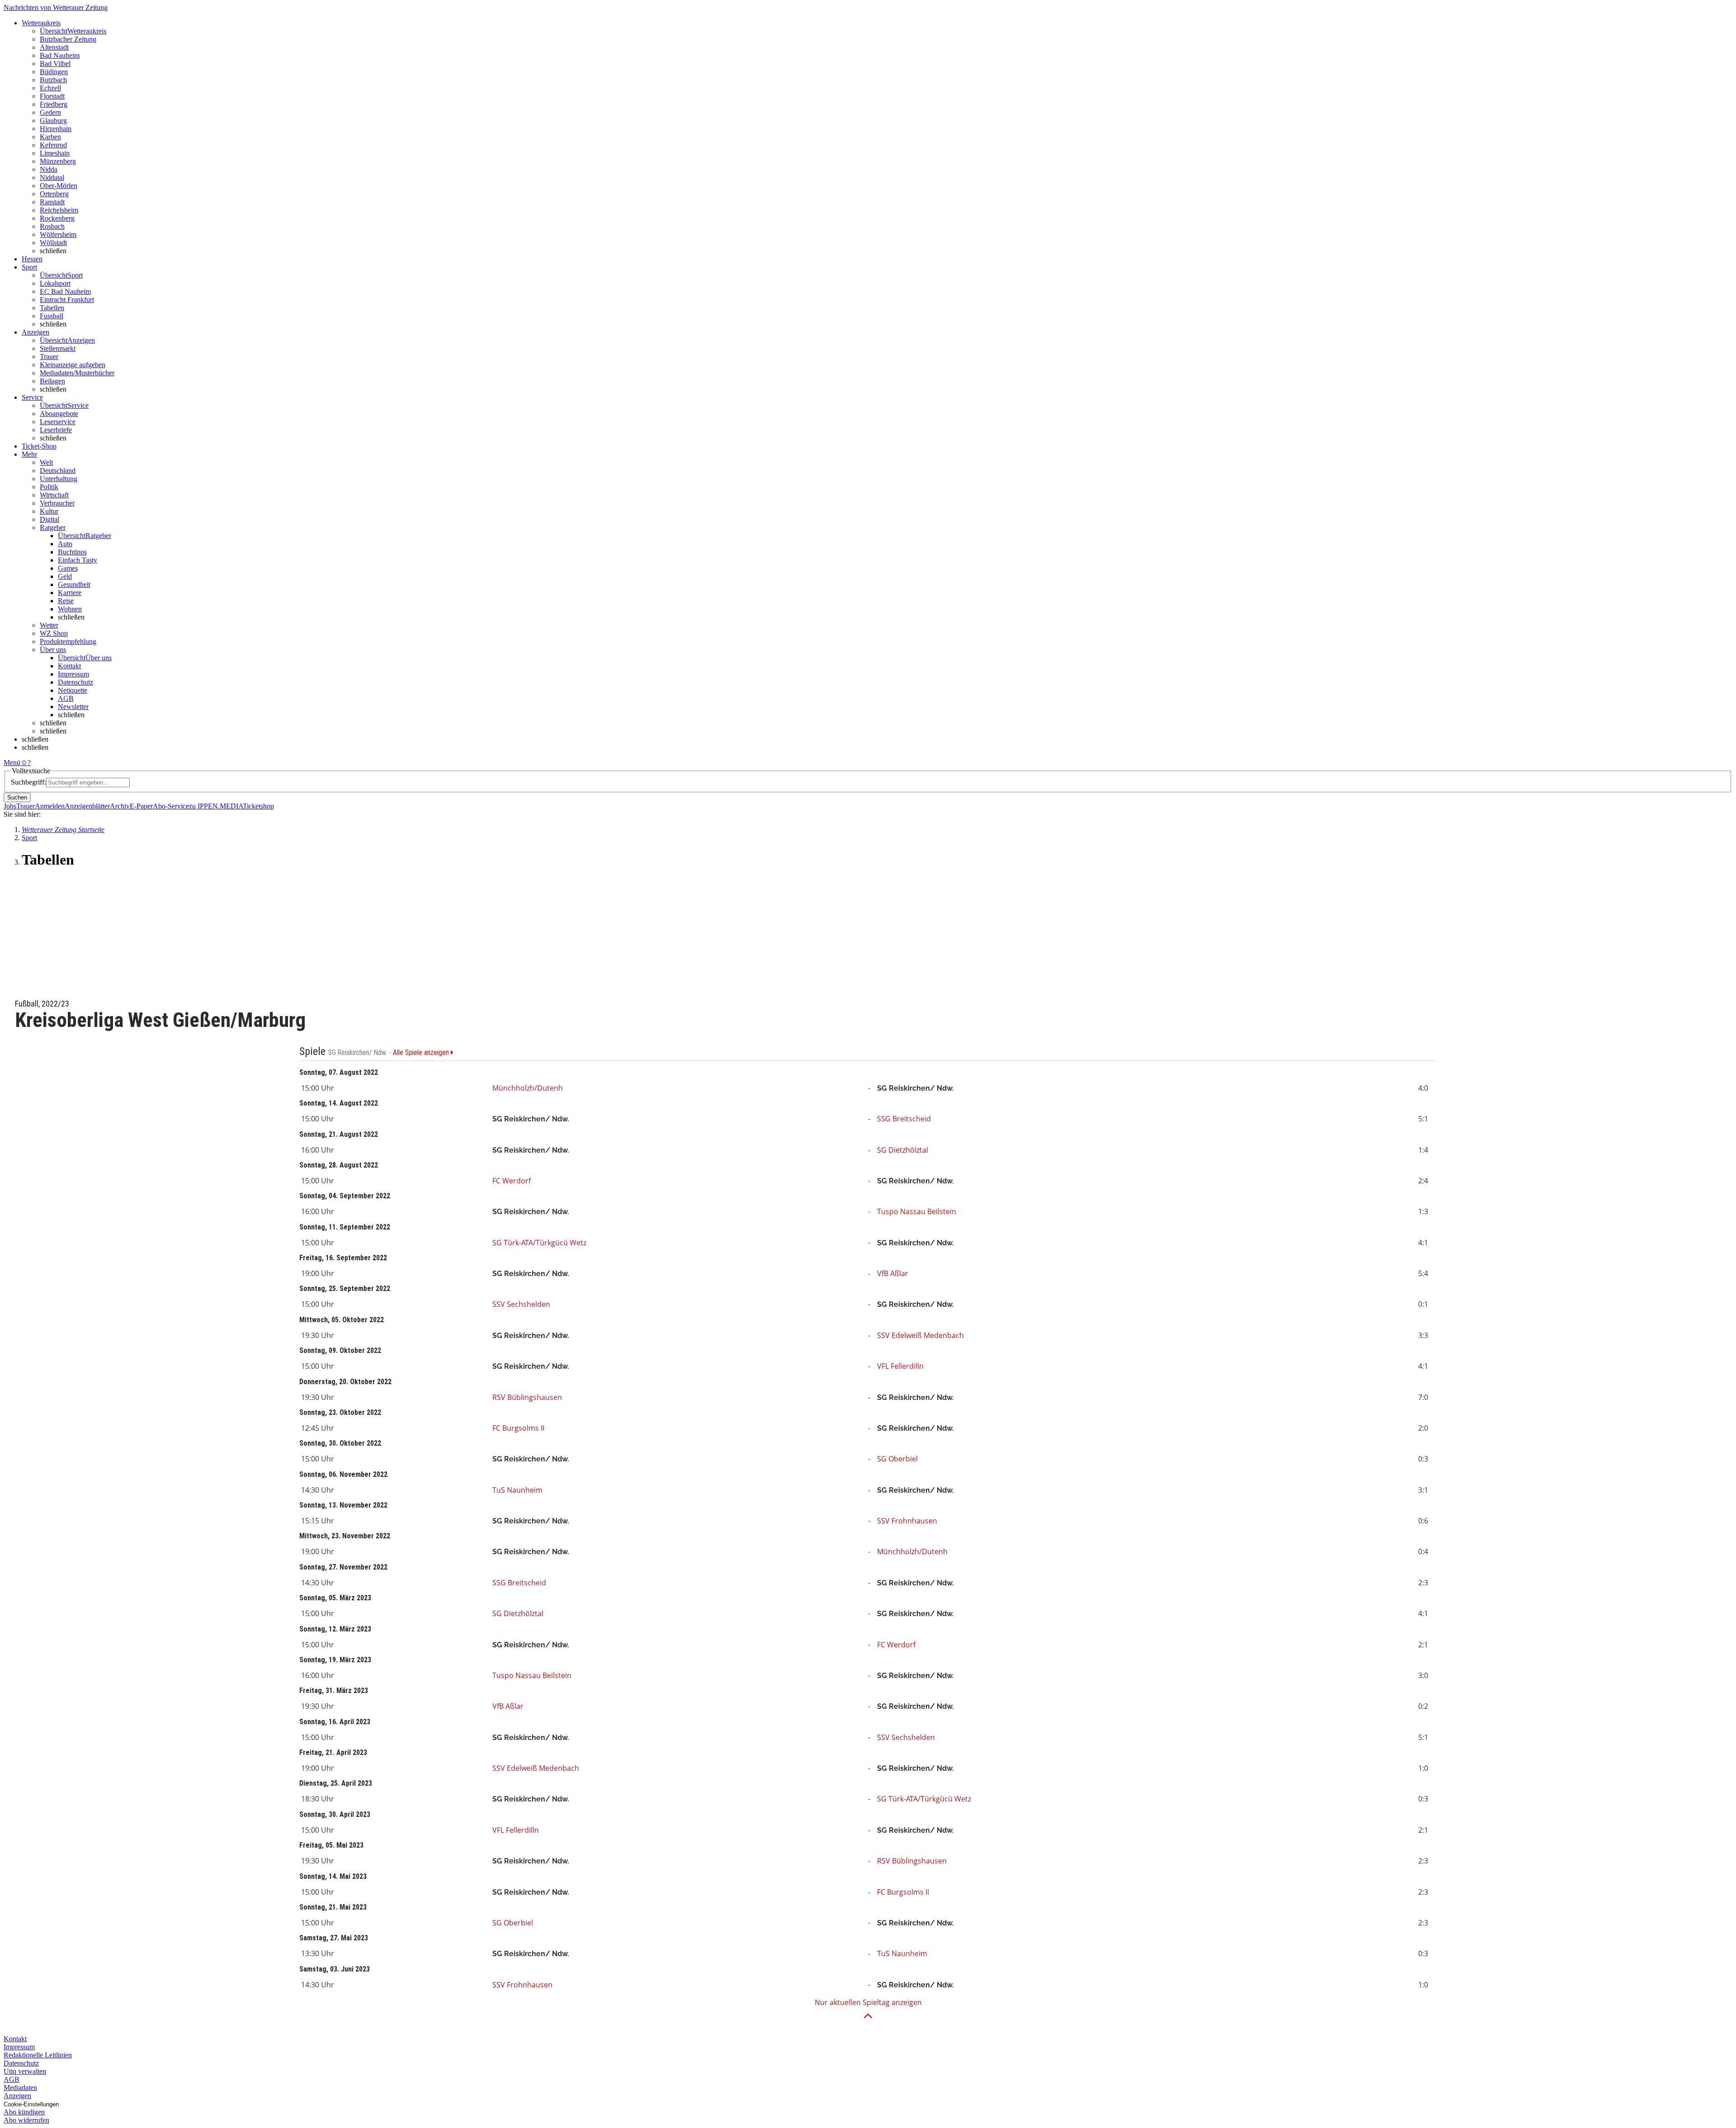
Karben (50, 137)
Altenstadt (54, 47)
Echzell (50, 88)
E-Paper (141, 806)
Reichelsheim (59, 210)
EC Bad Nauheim (65, 291)
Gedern (50, 112)
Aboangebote (59, 414)
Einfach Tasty (78, 560)
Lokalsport (55, 283)
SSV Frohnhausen (907, 1521)
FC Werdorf (512, 1181)
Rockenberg (57, 218)
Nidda (49, 169)
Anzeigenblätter (87, 806)
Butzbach (53, 80)
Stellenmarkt (58, 348)
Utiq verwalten (25, 2071)
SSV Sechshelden (521, 1304)
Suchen (17, 797)
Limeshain (55, 153)
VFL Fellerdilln (900, 1366)
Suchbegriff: (28, 782)
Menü (12, 763)
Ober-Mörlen (59, 186)
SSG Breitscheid (904, 1119)
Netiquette (73, 690)
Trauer (49, 357)
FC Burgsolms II (518, 1428)
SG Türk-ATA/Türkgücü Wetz (539, 1243)
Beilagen (52, 381)
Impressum (73, 674)
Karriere (70, 593)
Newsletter (73, 707)
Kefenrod (53, 145)
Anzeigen (17, 2096)
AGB (66, 698)
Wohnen (70, 609)
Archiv (120, 806)
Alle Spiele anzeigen (422, 1053)
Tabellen (52, 308)
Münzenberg (58, 161)
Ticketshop (258, 806)
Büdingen (54, 72)
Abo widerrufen (26, 2120)
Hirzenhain (56, 129)
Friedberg (54, 104)
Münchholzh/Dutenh (528, 1088)
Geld (65, 576)
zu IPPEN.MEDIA (216, 806)
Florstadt (52, 96)
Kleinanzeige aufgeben (73, 365)
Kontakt (69, 666)
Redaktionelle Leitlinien (38, 2055)
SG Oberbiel (897, 1459)
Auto (65, 544)
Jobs (10, 806)
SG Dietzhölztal (903, 1150)
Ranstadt (52, 202)
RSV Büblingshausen (527, 1397)
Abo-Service (171, 806)
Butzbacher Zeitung (68, 39)
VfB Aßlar (893, 1273)
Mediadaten (20, 2088)
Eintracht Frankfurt (67, 300)
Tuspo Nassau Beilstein (917, 1211)
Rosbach (52, 226)
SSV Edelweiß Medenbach (920, 1335)
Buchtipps (72, 552)
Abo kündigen (24, 2112)
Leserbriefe (56, 430)
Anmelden (50, 806)
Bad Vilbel (55, 64)
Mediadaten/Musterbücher (77, 373)
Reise (66, 601)
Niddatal (52, 177)
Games (68, 568)
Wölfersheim (58, 234)
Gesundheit (74, 584)
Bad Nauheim (60, 55)
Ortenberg (54, 194)
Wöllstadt (53, 243)
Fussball (52, 316)
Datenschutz (75, 682)
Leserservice (58, 422)
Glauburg (53, 121)
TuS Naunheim (517, 1490)
